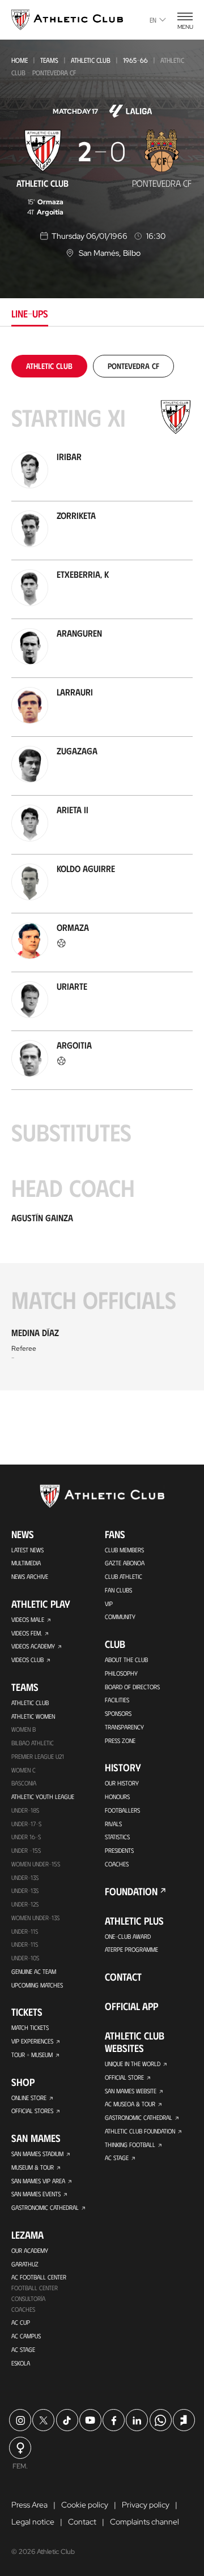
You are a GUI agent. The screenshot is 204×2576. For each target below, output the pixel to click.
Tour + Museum (32, 2055)
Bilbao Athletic (33, 1743)
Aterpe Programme (131, 1949)
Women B (24, 1729)
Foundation (131, 1891)
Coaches (23, 2309)
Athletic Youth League (43, 1796)
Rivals (113, 1824)
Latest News (27, 1550)
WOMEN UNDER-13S (35, 1918)
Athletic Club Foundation (140, 2131)
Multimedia (26, 1563)
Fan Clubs (118, 1590)
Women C (24, 1770)
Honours (117, 1796)
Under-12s (25, 1904)
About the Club (126, 1660)
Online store (29, 2098)
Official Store (124, 2077)
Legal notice (33, 2522)
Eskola (21, 2363)
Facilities (117, 1700)
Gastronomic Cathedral (45, 2207)
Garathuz (25, 2264)
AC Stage (23, 2349)
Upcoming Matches (37, 1985)
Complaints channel (144, 2522)
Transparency (124, 1727)
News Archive (30, 1576)
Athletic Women (33, 1716)
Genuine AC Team (34, 1971)
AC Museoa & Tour (130, 2104)
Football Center (35, 2288)
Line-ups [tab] (30, 314)
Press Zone (120, 1740)
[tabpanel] (102, 873)
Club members (124, 1550)
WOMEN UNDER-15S (36, 1864)
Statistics (117, 1837)
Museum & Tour (33, 2167)
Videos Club (27, 1660)
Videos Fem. (27, 1633)
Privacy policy (146, 2505)
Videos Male (28, 1619)
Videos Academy (33, 1646)
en (153, 20)
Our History (122, 1783)
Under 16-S (26, 1837)
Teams (49, 60)
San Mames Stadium (37, 2154)
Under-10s (25, 1958)
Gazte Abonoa (125, 1563)
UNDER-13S (25, 1890)
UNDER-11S (25, 1931)
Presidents (119, 1850)
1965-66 (135, 60)
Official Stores (32, 2111)
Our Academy (30, 2250)
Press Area (29, 2505)
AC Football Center (39, 2277)
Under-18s (25, 1810)
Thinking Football (130, 2144)
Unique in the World (133, 2064)
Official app (131, 2006)
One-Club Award (128, 1936)
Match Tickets (30, 2027)
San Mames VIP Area (38, 2181)
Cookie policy (85, 2505)
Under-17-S (26, 1824)
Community (120, 1617)
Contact (123, 1977)
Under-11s (25, 1944)
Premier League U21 (38, 1756)
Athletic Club (91, 60)
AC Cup (21, 2322)
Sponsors (118, 1713)
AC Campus (26, 2336)
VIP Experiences (32, 2041)
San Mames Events (36, 2194)
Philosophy (121, 1673)
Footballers (122, 1810)
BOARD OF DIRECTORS (132, 1687)
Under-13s (25, 1877)
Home (20, 60)
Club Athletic (124, 1576)
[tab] (49, 366)
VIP (109, 1603)
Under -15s (26, 1850)
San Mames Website (131, 2091)
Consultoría (28, 2298)
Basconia (24, 1783)
